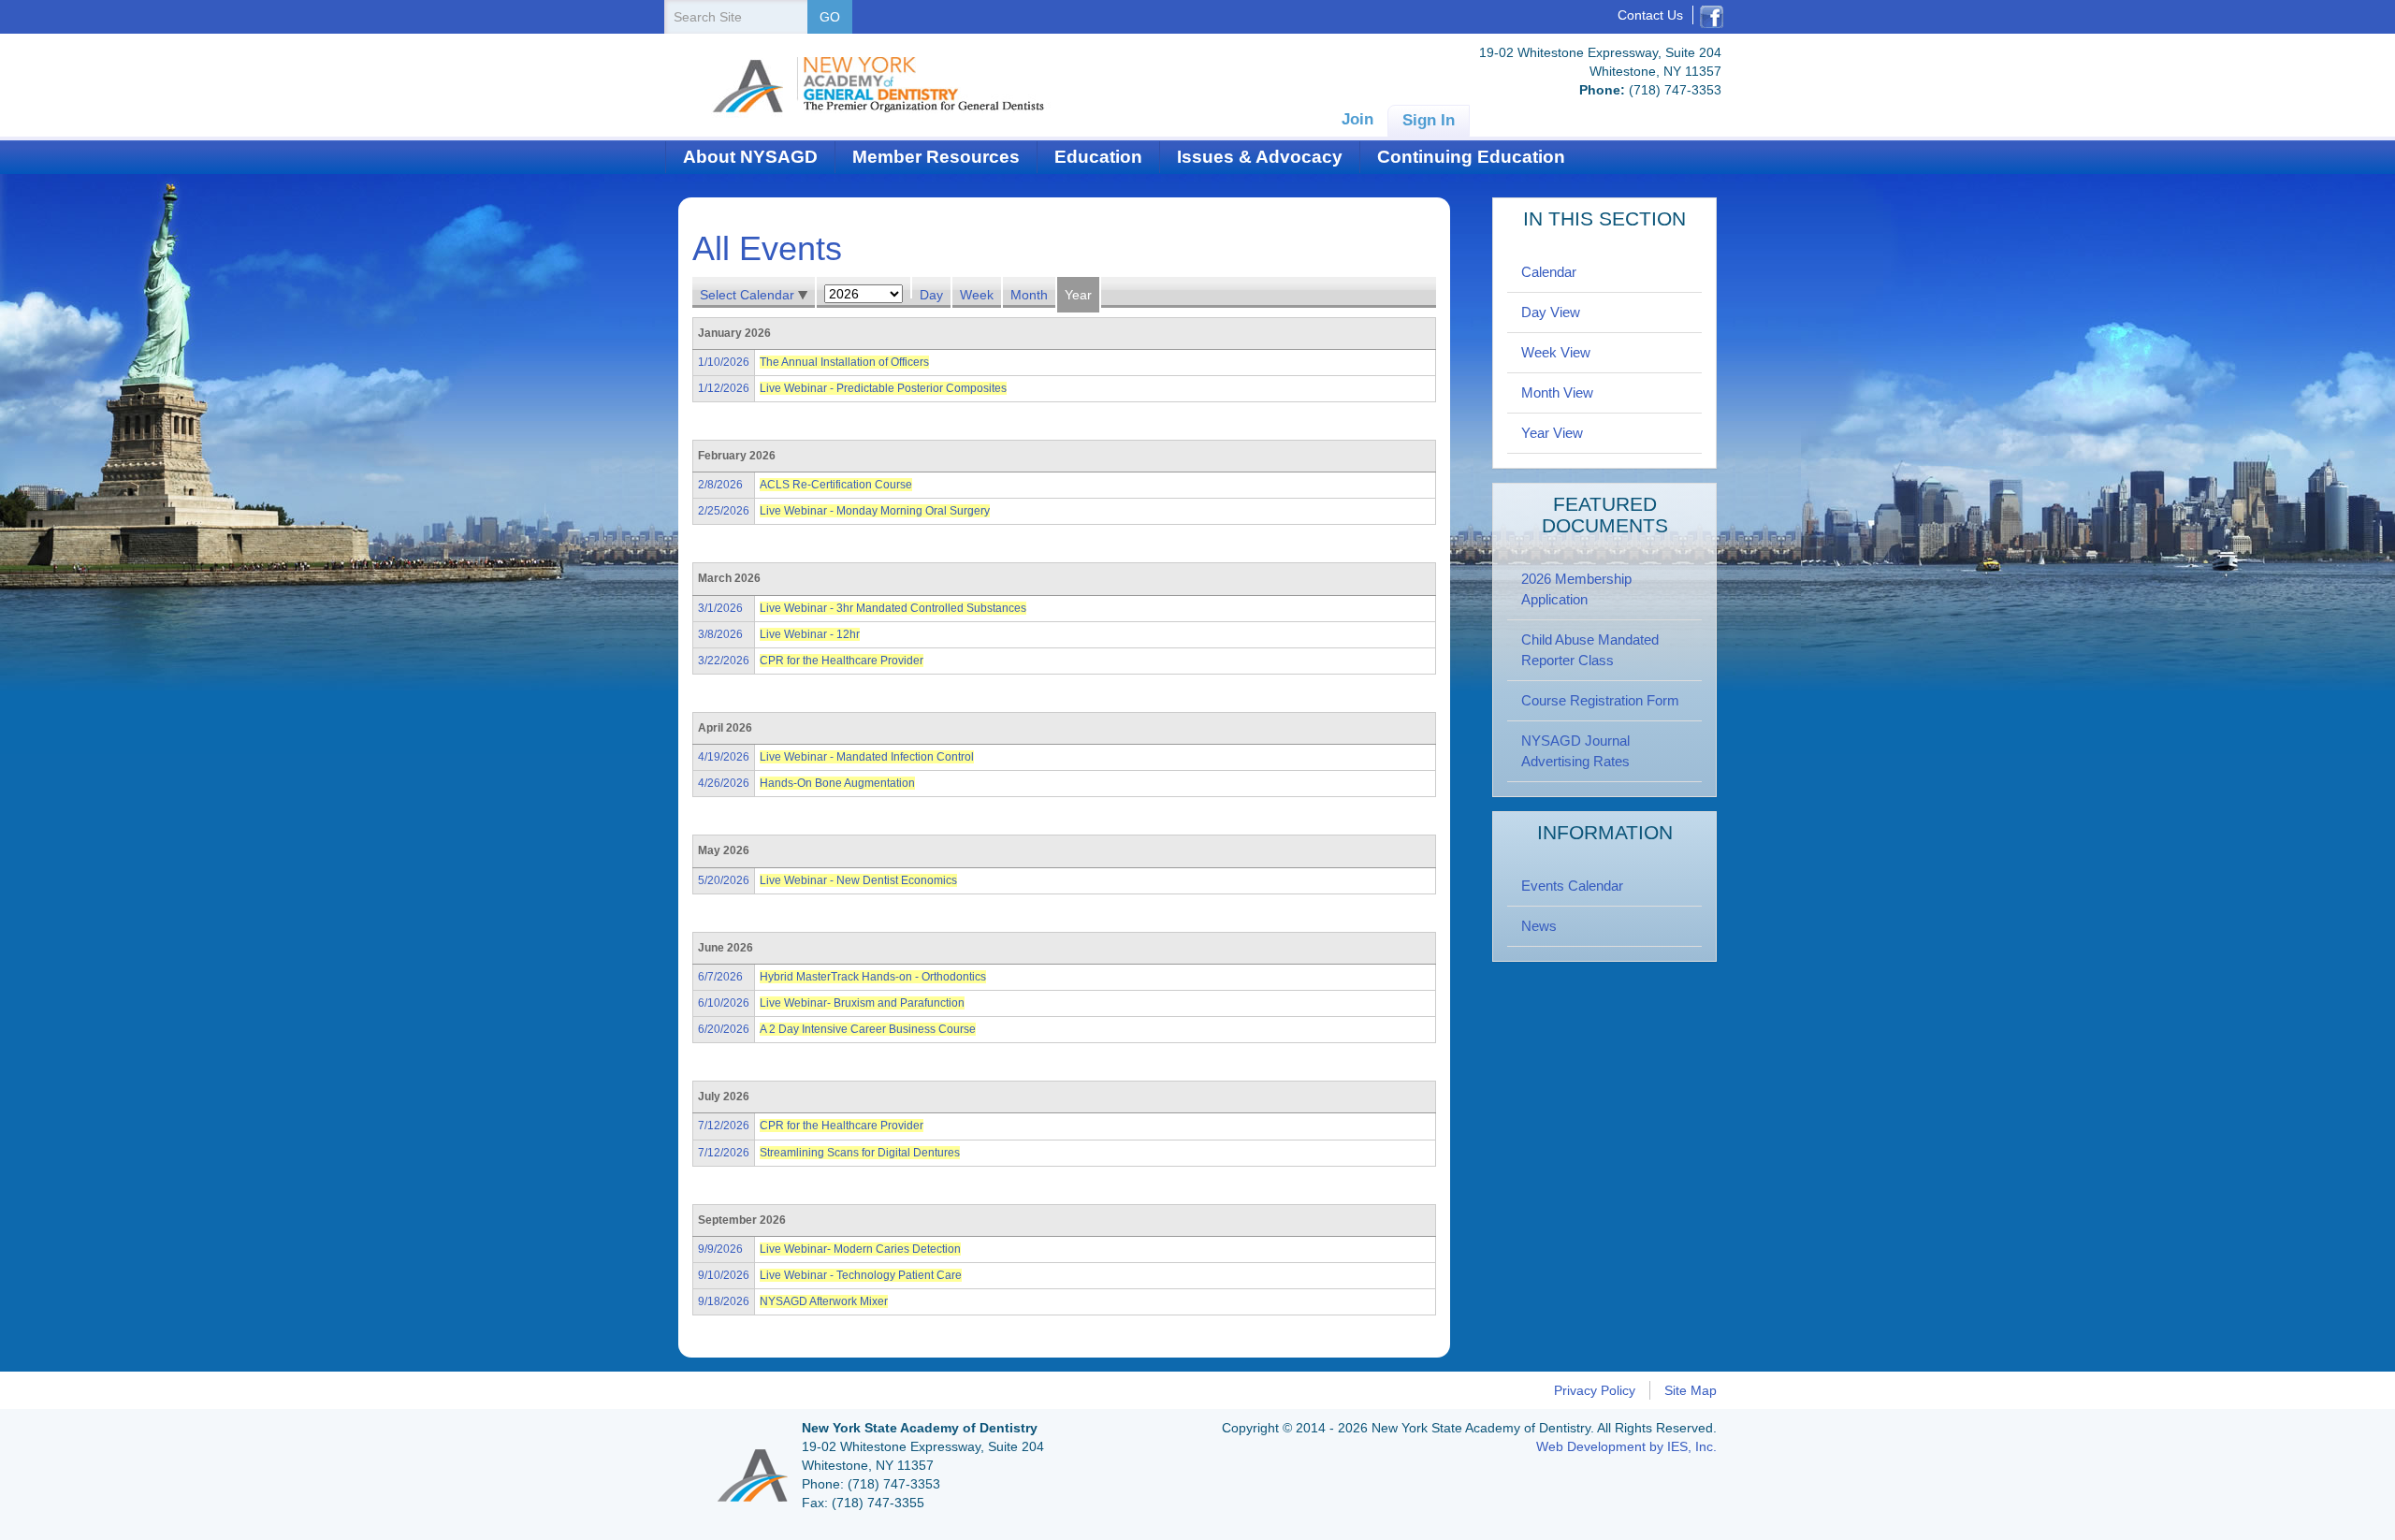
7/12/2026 (724, 1126)
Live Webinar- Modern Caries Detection (860, 1249)
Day (931, 295)
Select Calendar (749, 295)
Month (1029, 295)
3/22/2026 (724, 661)
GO (830, 17)
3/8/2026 (720, 634)
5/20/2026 (724, 880)
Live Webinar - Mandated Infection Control (867, 757)
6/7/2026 (720, 977)
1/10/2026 (724, 362)
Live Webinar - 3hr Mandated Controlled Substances (893, 608)
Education (1098, 157)
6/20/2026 (724, 1029)
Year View (1552, 433)
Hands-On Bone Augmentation (837, 783)
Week (977, 295)
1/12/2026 (724, 388)
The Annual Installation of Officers (844, 362)
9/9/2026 (720, 1249)
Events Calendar (1572, 886)
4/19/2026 (724, 757)
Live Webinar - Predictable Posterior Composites (883, 388)
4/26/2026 (724, 783)
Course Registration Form (1600, 700)
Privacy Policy (1595, 1390)
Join (1357, 119)
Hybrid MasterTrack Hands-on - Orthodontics (873, 977)
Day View (1551, 312)
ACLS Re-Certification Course (836, 485)
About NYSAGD (750, 157)
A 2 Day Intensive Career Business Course (868, 1029)
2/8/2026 (720, 485)
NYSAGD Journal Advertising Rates (1575, 751)
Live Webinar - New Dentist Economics (858, 880)
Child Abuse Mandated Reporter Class (1590, 650)
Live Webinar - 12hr (810, 634)
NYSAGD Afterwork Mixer (824, 1301)
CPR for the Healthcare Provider (842, 661)
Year (1078, 295)
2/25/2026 (724, 511)
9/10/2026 (724, 1275)
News (1539, 926)
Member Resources (936, 157)
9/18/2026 (724, 1301)
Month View (1557, 392)
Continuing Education (1471, 157)
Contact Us (1650, 15)
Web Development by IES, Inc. (1626, 1446)
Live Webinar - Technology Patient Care (861, 1275)
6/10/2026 (724, 1003)
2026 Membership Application (1576, 589)
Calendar (1549, 272)
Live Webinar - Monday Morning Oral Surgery (875, 511)
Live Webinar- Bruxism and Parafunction (862, 1003)
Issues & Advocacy (1260, 157)
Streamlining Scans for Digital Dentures (860, 1153)
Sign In (1429, 120)
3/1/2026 (720, 608)
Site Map (1691, 1390)
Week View (1556, 352)
